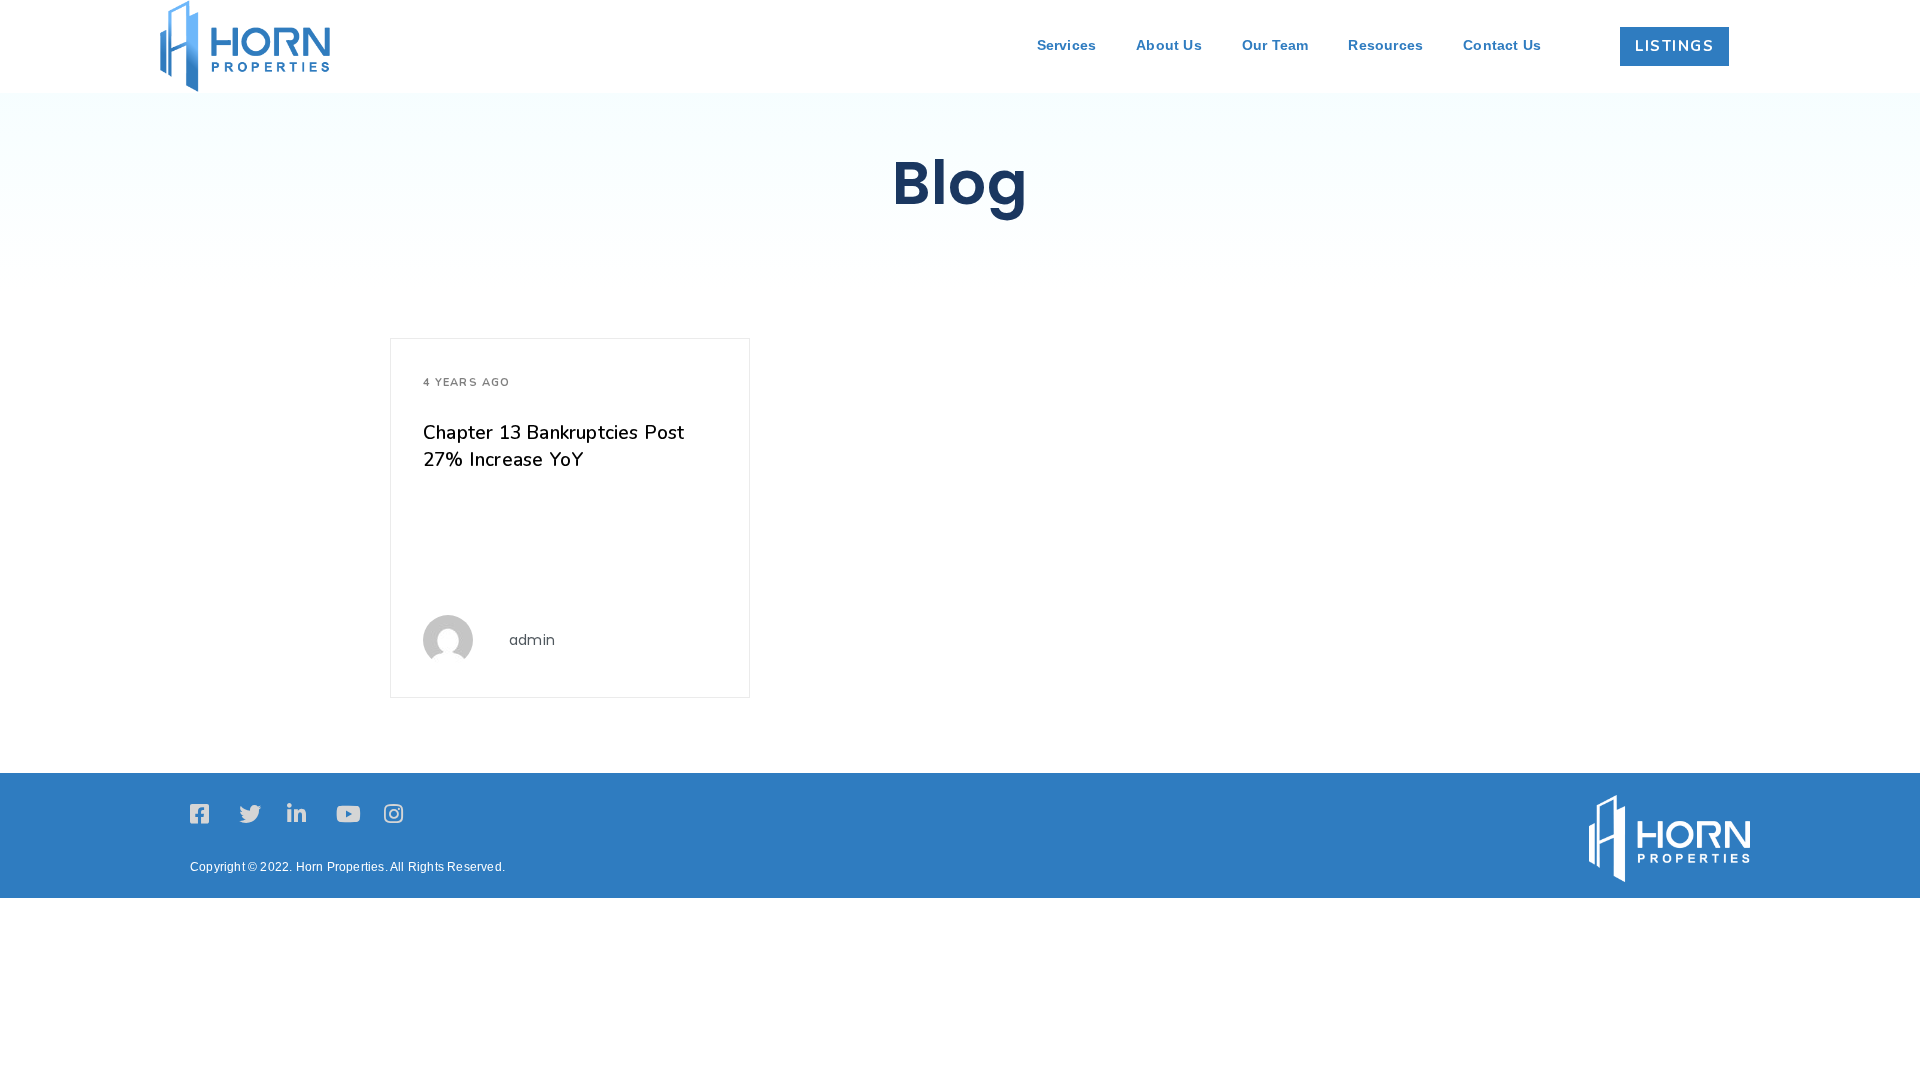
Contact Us (1502, 45)
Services (1067, 45)
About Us (1169, 45)
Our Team (1275, 45)
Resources (1385, 45)
